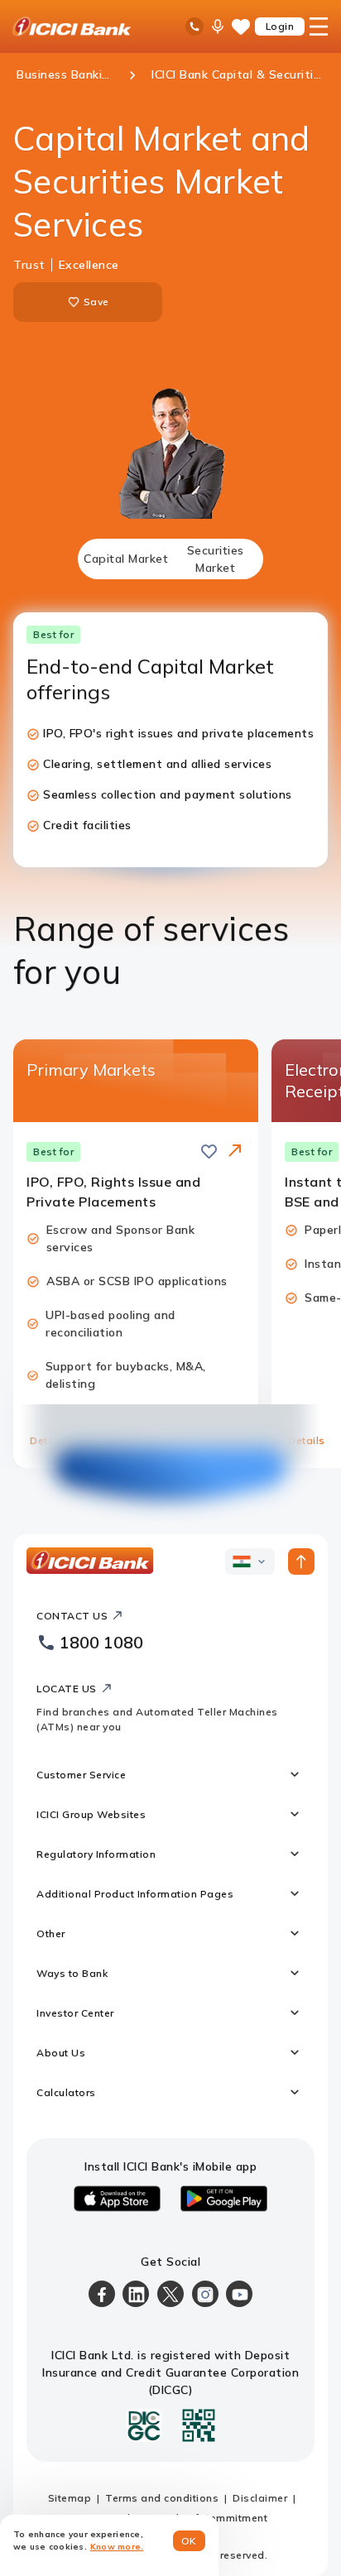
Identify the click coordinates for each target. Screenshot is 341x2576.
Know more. (117, 2547)
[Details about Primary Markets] (235, 1152)
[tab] (126, 559)
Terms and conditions (162, 2498)
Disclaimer (260, 2498)
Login (280, 26)
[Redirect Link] (235, 1150)
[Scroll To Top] (301, 1561)
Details (48, 1440)
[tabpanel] (170, 1040)
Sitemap (70, 2498)
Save (96, 302)
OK (189, 2541)
